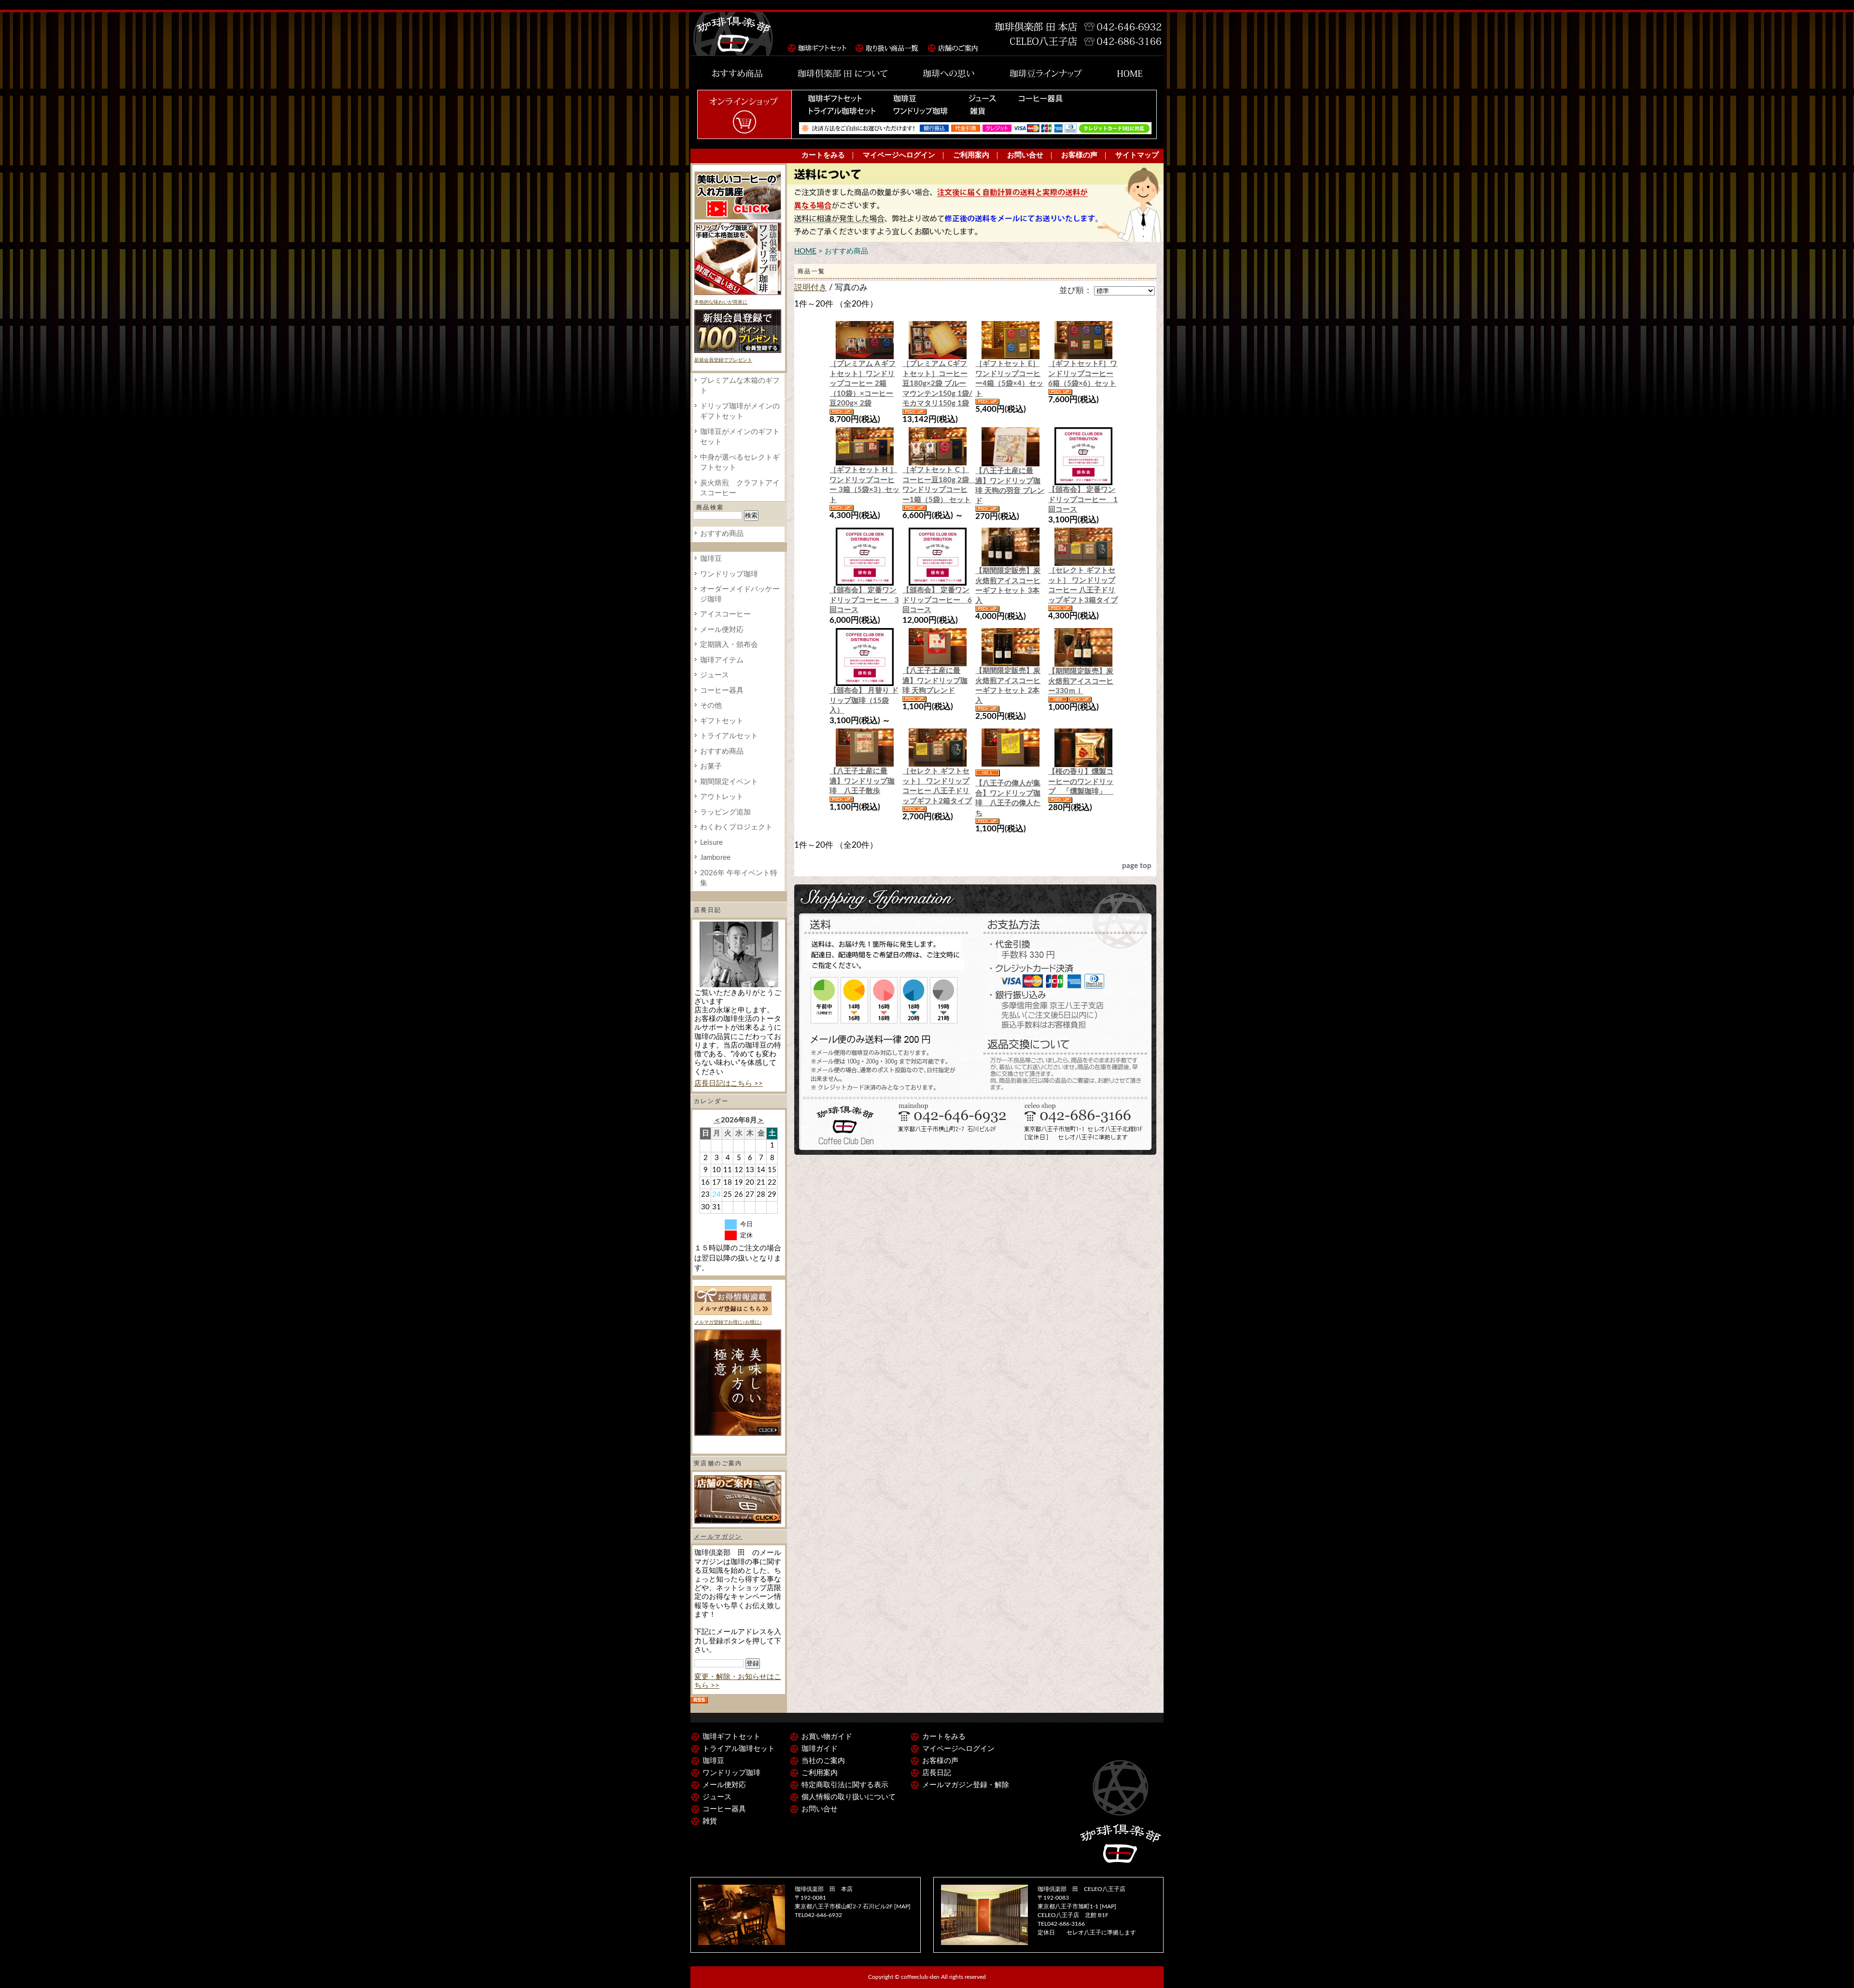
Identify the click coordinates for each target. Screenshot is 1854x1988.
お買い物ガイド (827, 1737)
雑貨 (710, 1821)
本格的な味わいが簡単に (721, 302)
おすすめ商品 (722, 534)
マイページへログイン (899, 155)
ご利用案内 (971, 155)
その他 (711, 706)
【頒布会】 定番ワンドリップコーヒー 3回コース (864, 600)
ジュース (715, 675)
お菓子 (711, 766)
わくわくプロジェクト (736, 827)
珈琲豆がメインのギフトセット (740, 437)
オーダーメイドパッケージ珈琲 (740, 594)
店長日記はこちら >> (729, 1084)
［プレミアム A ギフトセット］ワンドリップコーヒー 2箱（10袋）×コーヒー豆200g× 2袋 (863, 384)
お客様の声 (1079, 155)
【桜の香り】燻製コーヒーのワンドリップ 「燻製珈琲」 (1081, 782)
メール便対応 (722, 630)
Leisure (711, 843)
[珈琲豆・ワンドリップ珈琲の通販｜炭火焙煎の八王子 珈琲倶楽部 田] (734, 34)
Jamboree (715, 858)
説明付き (811, 288)
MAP (902, 1906)
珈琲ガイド (820, 1749)
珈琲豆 (711, 559)
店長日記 (937, 1773)
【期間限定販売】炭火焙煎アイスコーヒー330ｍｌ (1081, 681)
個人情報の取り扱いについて (849, 1797)
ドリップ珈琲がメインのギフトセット (740, 411)
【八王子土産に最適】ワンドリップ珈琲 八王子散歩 (862, 781)
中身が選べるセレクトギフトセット (740, 462)
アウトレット (722, 797)
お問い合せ (1025, 155)
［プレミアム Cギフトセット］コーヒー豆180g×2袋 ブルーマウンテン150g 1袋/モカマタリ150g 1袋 (937, 384)
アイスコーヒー (725, 614)
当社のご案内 (823, 1761)
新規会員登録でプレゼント (723, 360)
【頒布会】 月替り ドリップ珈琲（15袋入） (864, 700)
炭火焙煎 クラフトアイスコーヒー (740, 488)
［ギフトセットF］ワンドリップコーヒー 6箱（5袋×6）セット (1083, 374)
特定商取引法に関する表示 (845, 1785)
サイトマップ (1137, 155)
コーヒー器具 (722, 691)
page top (1137, 866)
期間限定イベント (729, 782)
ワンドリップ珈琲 (729, 574)
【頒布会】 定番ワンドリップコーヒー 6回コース (937, 600)
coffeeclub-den (920, 1977)
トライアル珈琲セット (739, 1749)
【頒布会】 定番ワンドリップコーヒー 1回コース (1083, 500)
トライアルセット (729, 736)
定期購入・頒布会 (729, 645)
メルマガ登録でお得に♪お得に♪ (728, 1322)
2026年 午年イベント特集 (739, 878)
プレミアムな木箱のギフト (740, 386)
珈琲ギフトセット (731, 1737)
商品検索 (710, 507)
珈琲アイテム (722, 660)
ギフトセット (722, 721)
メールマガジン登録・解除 (966, 1785)
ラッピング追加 (725, 812)
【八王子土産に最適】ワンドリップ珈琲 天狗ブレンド (935, 681)
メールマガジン (718, 1537)
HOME (805, 251)
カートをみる (823, 155)
